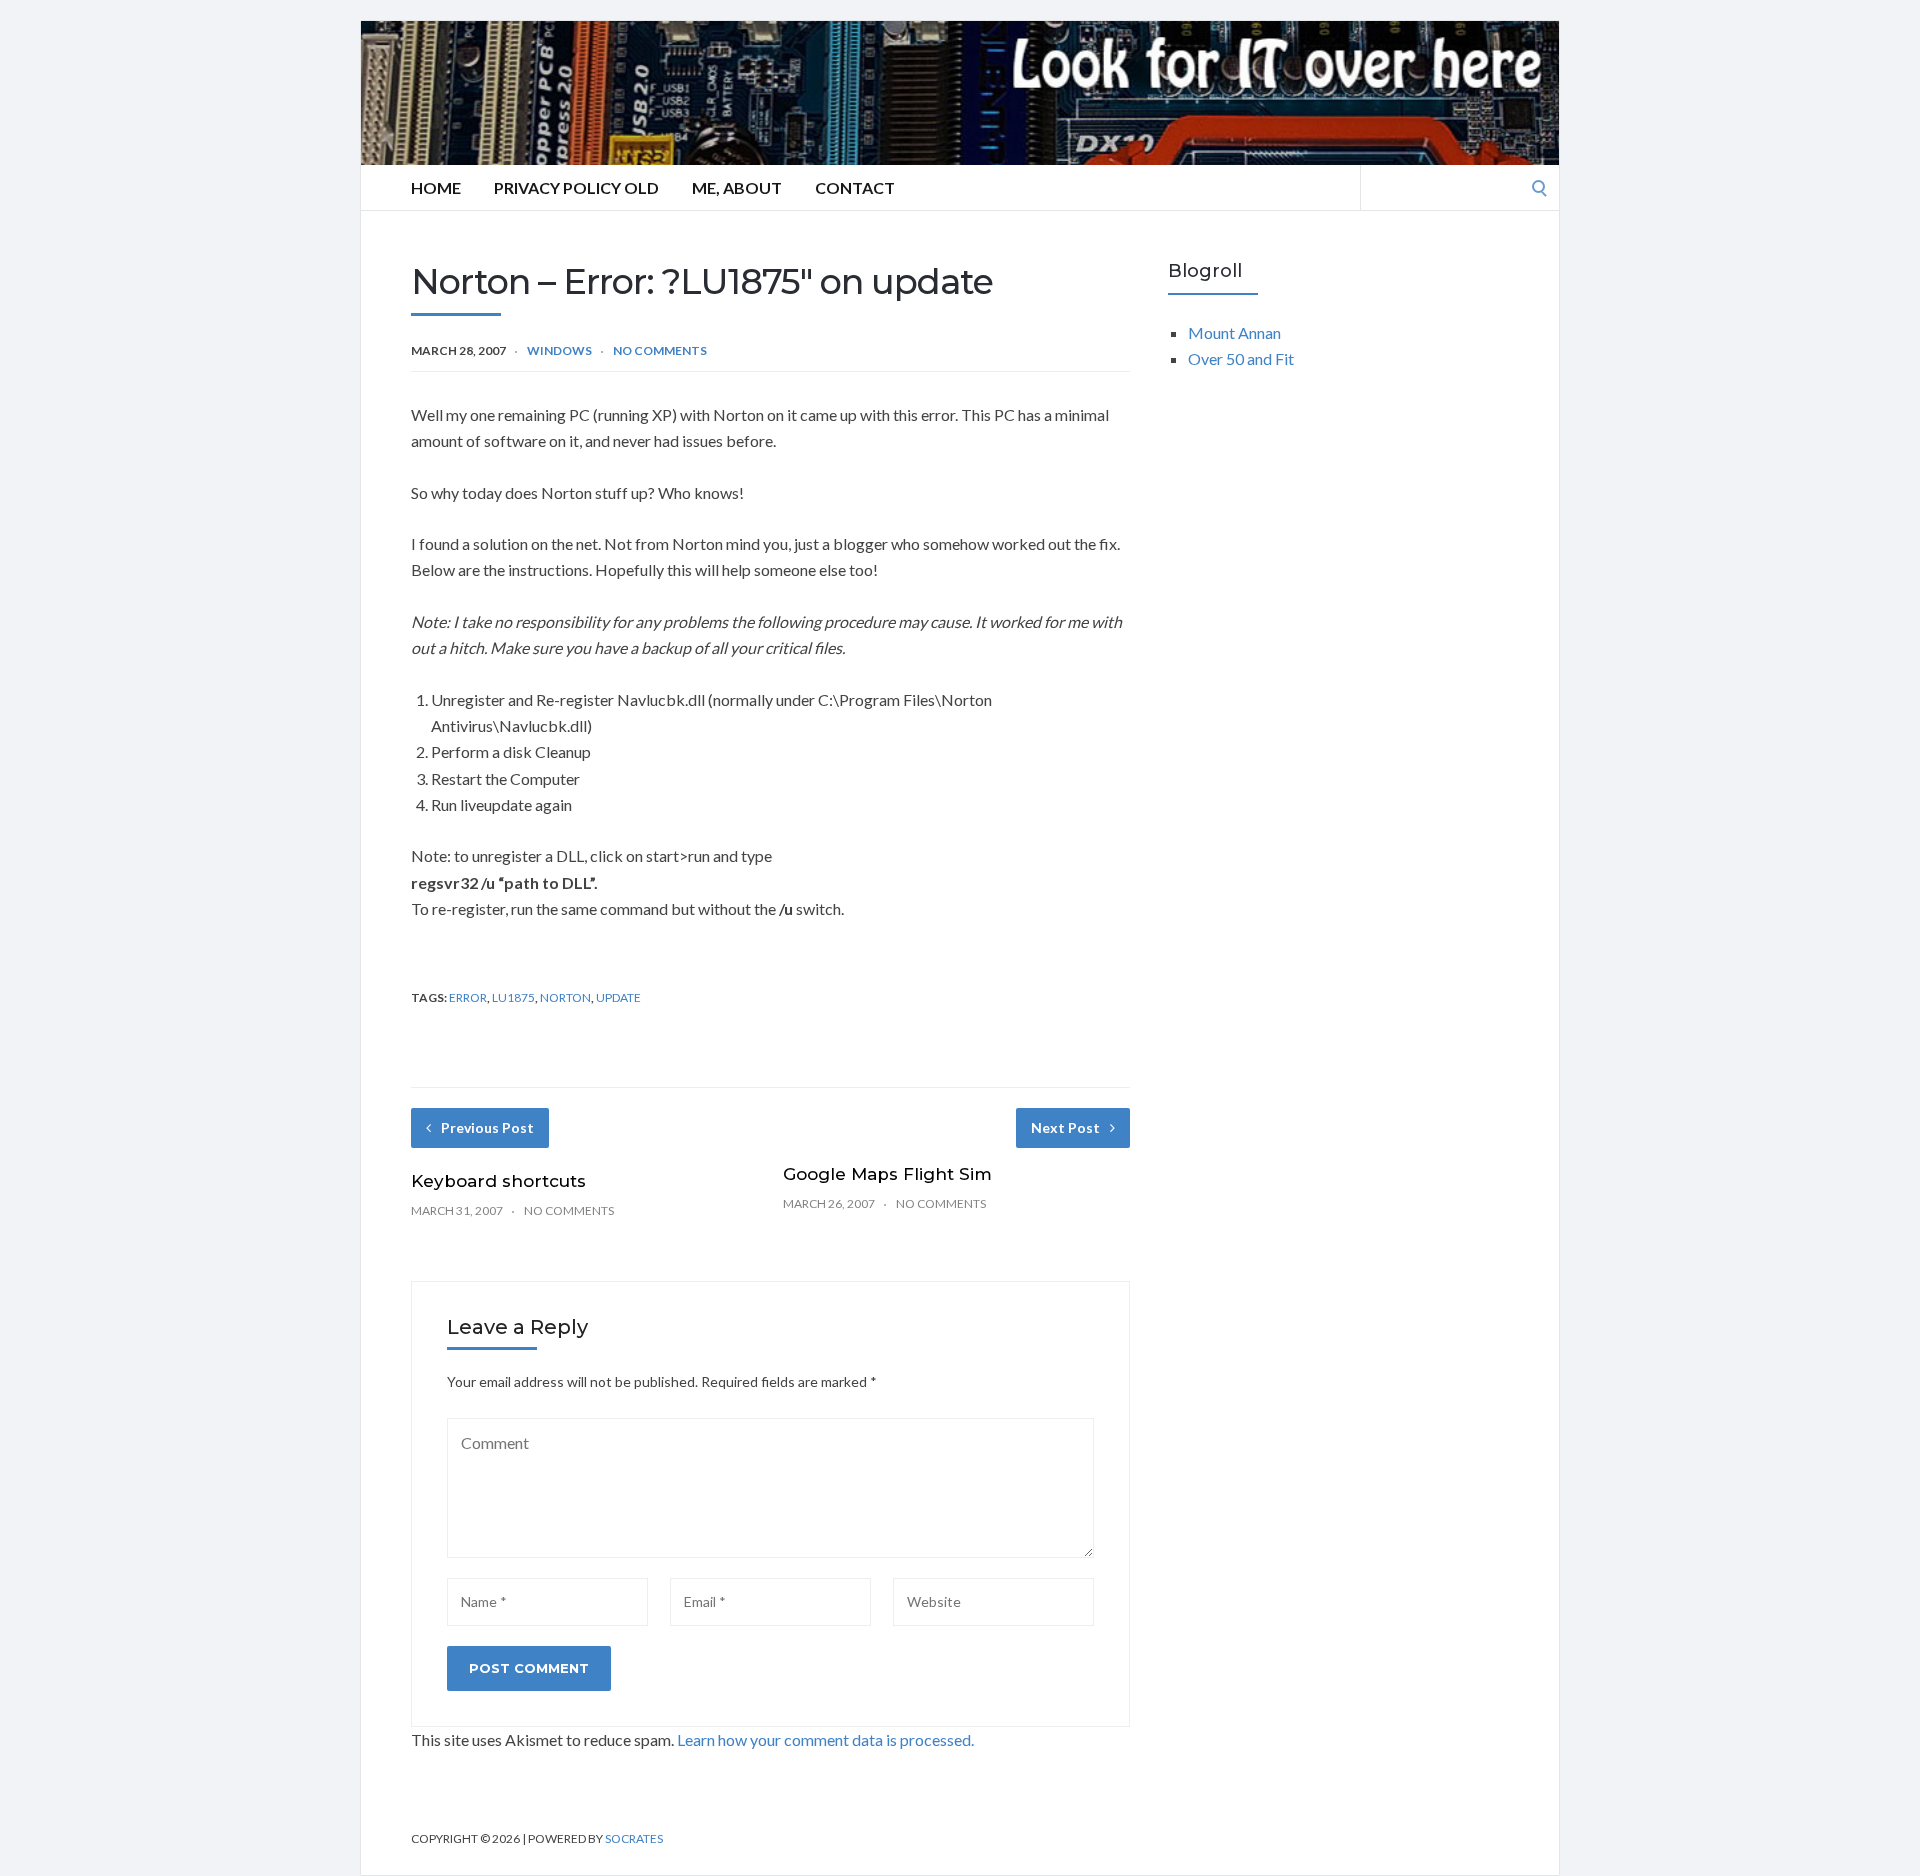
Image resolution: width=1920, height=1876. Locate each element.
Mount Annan (1234, 332)
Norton (565, 997)
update (618, 997)
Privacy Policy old (576, 187)
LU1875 (513, 997)
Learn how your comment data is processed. (825, 1739)
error (468, 997)
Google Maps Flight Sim (887, 1174)
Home (436, 187)
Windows (559, 350)
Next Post (1065, 1127)
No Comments (660, 350)
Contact (855, 187)
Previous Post (487, 1127)
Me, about (737, 187)
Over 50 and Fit (1241, 358)
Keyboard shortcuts (498, 1181)
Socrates (634, 1838)
